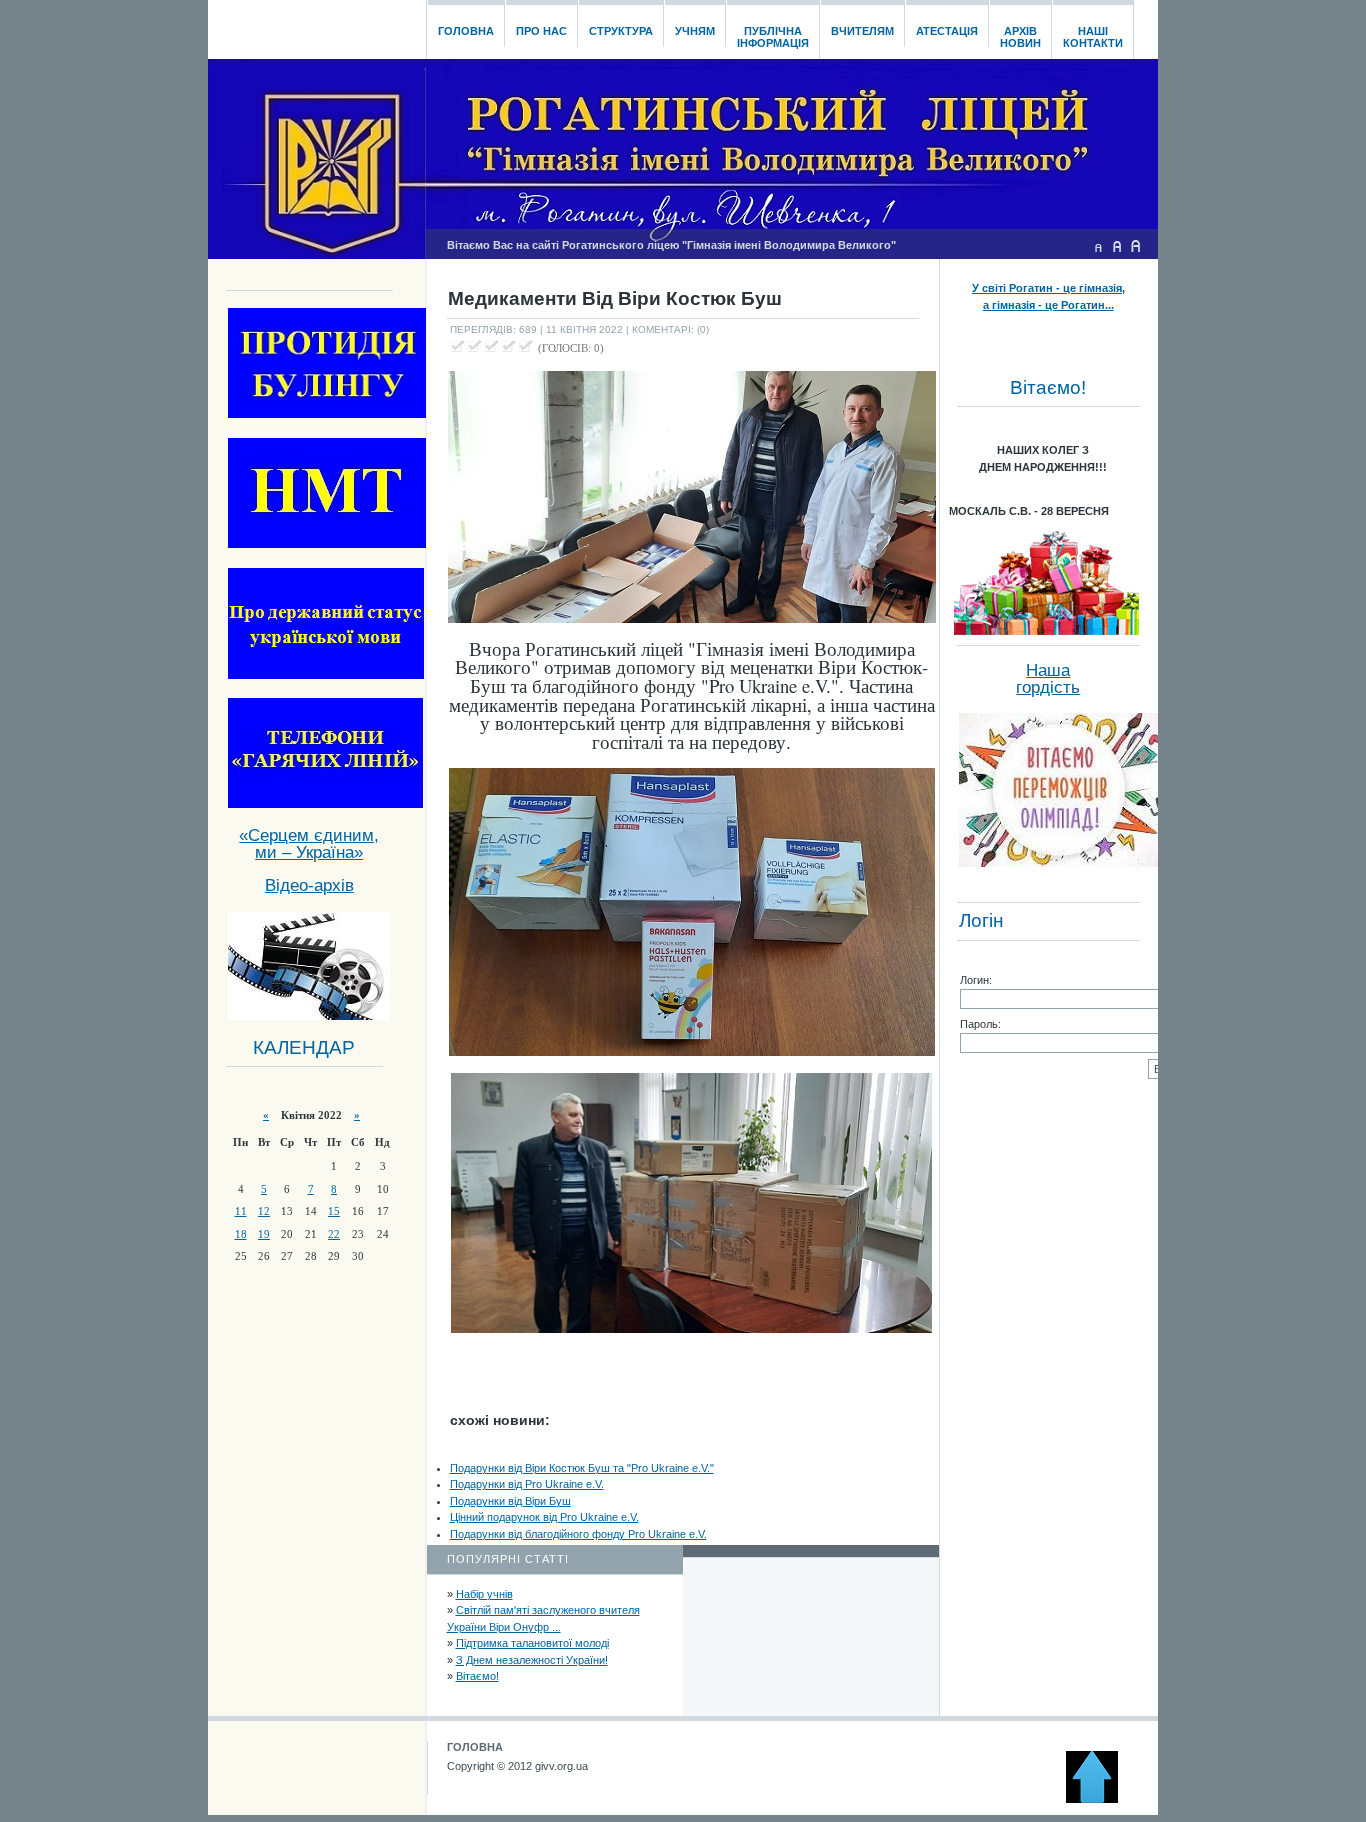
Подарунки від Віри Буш (510, 1501)
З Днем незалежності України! (532, 1660)
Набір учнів (484, 1594)
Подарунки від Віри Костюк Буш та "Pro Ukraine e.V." (582, 1468)
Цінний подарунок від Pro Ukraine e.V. (544, 1517)
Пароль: (980, 1024)
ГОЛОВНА (475, 1747)
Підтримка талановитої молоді (532, 1643)
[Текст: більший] (1136, 246)
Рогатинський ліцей (316, 24)
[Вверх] (1101, 1799)
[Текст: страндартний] (1117, 246)
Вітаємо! (477, 1676)
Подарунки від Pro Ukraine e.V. (527, 1484)
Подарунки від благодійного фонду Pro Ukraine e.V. (578, 1534)
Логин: (976, 980)
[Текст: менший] (1098, 246)
